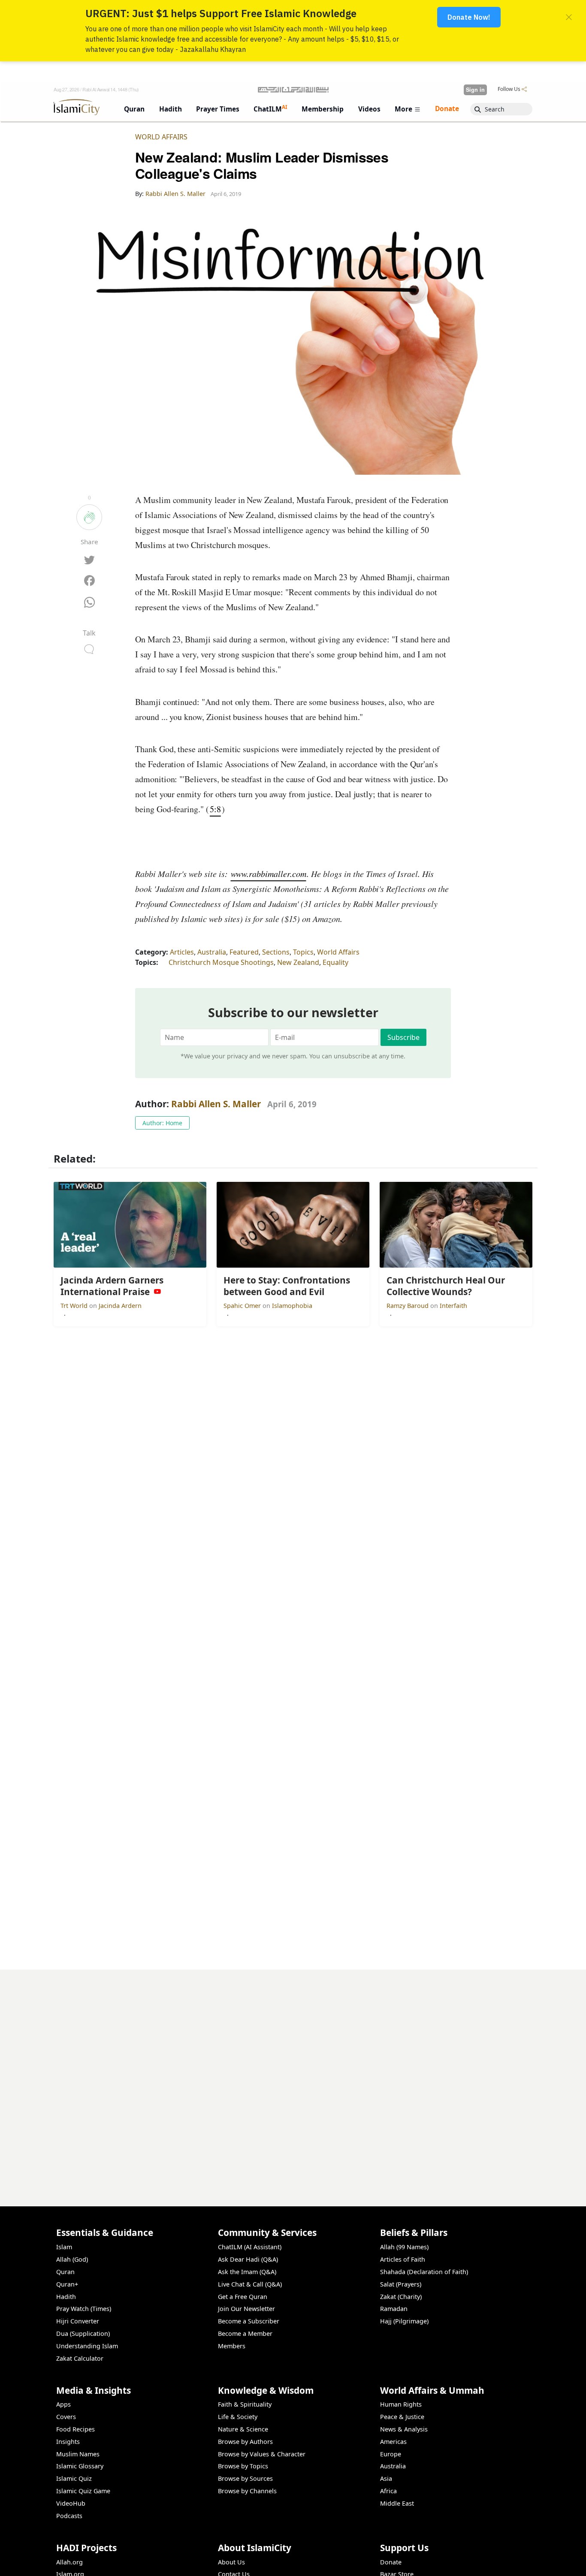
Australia (212, 952)
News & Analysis (404, 2429)
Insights (68, 2442)
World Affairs (161, 137)
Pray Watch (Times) (84, 2309)
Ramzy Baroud (408, 1306)
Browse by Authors (245, 2442)
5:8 (215, 809)
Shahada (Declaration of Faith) (424, 2272)
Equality (335, 962)
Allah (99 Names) (404, 2247)
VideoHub (71, 2503)
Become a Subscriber (249, 2321)
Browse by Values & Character (262, 2454)
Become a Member (245, 2333)
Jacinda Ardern (120, 1306)
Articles (182, 952)
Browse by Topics (243, 2466)
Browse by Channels (247, 2491)
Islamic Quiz (74, 2478)
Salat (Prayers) (401, 2284)
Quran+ (67, 2284)
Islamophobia (292, 1306)
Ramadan (394, 2309)
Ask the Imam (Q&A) (247, 2272)
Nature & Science (243, 2429)
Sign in (475, 90)
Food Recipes (76, 2429)
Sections (276, 952)
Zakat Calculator (80, 2358)
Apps (63, 2404)
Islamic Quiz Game (83, 2491)
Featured (244, 952)
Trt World (75, 1306)
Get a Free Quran (243, 2297)
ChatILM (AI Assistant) (250, 2247)
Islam (64, 2247)
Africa (388, 2491)
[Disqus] (293, 2077)
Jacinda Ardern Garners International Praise (458, 2562)
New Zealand (298, 962)
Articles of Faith (403, 2259)
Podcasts (69, 2516)
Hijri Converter (78, 2321)
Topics (303, 952)
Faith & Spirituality (245, 2404)
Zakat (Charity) (401, 2297)
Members (232, 2346)
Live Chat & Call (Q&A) (250, 2284)
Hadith (66, 2297)
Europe (391, 2454)
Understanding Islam (87, 2346)
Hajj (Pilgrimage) (404, 2321)
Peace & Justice (402, 2417)
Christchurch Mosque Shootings (221, 962)
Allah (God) (72, 2259)
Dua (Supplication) (83, 2333)
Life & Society (238, 2417)
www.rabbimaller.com (269, 874)
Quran (65, 2272)
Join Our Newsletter (246, 2309)
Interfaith (453, 1306)
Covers (66, 2417)
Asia (386, 2478)
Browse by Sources (245, 2478)
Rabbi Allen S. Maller (216, 1104)
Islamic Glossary (80, 2466)
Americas (393, 2442)
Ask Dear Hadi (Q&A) (248, 2259)
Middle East (397, 2503)
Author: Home (162, 1123)
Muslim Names (78, 2454)
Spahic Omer (243, 1306)
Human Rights (401, 2404)
